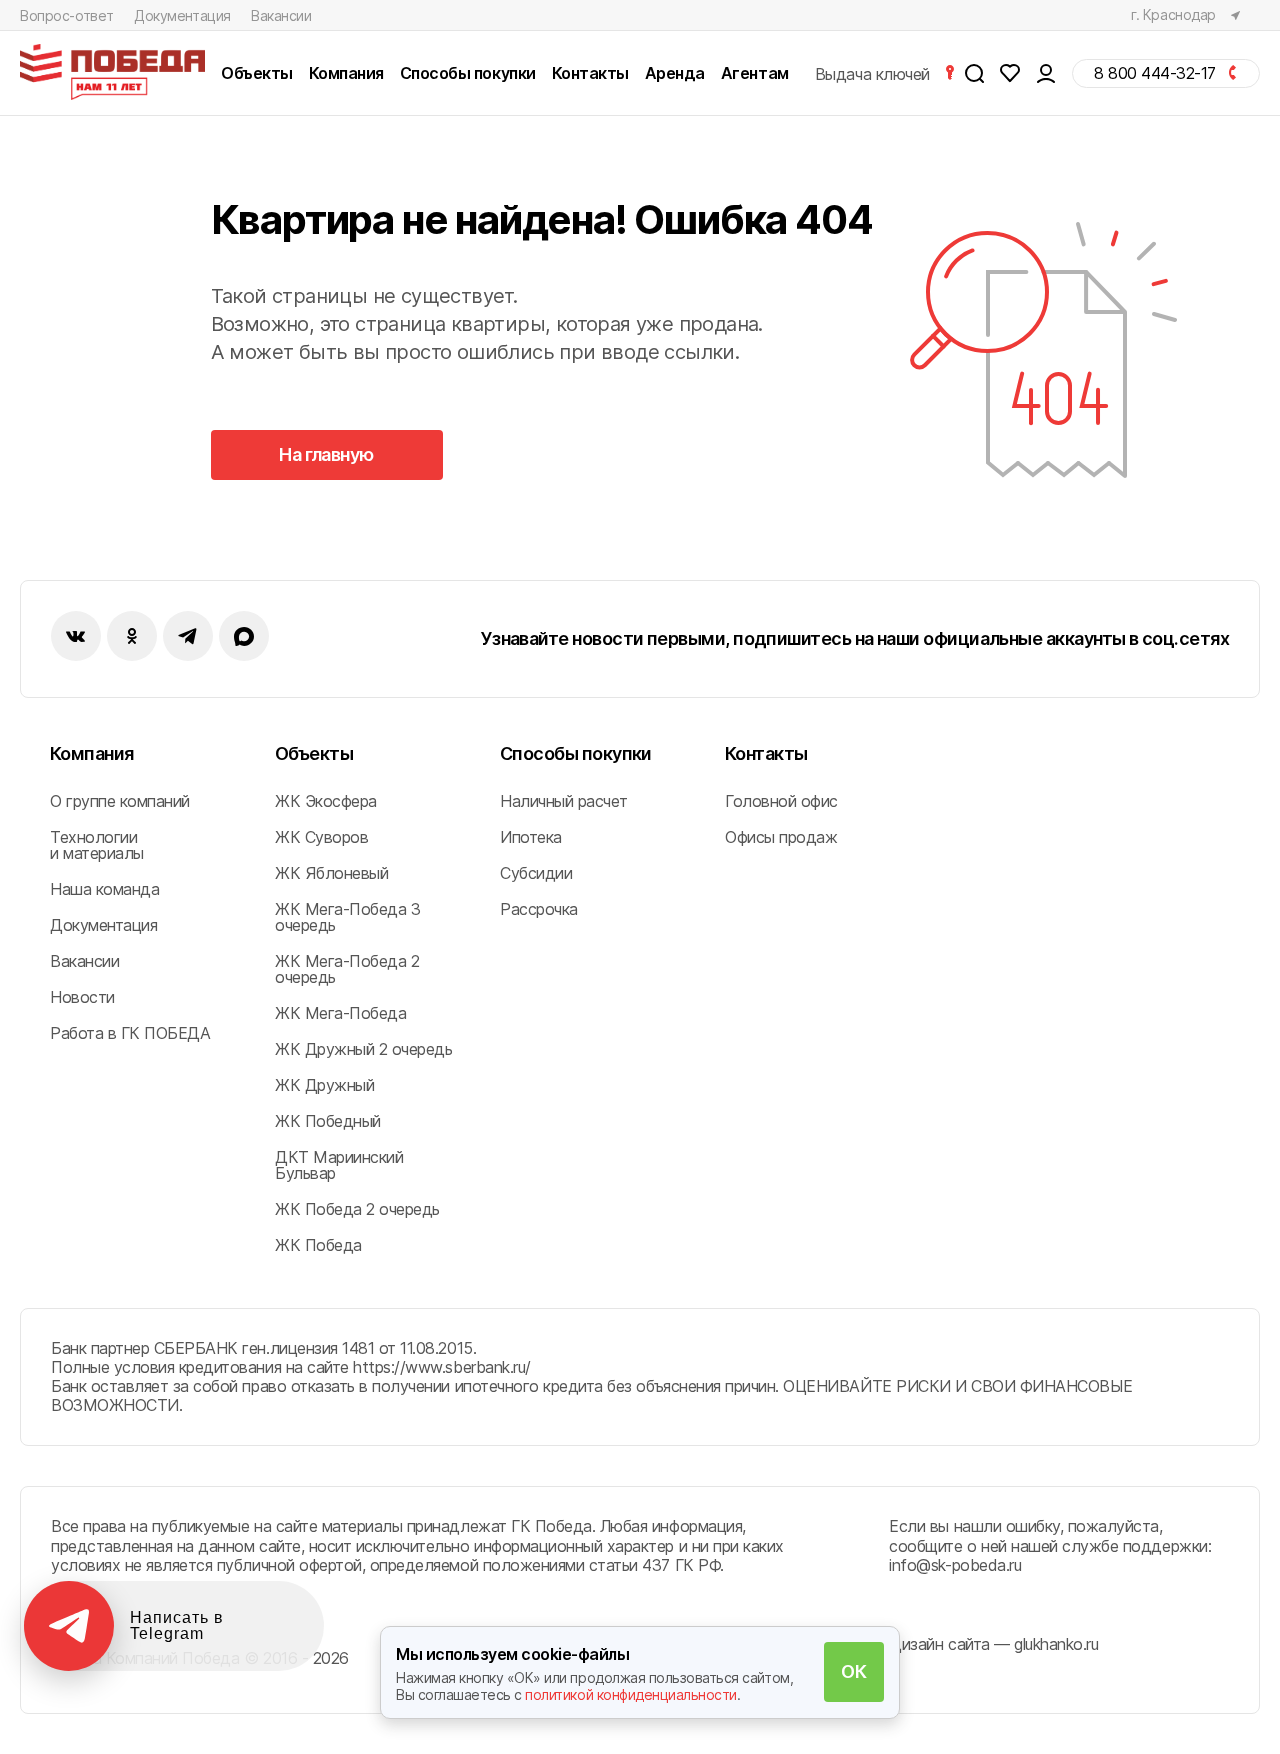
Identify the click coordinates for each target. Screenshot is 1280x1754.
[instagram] (188, 636)
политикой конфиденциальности (631, 1694)
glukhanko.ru (1056, 1644)
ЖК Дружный (324, 1085)
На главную (326, 454)
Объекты (314, 753)
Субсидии (536, 873)
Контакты (766, 753)
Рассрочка (539, 909)
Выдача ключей (874, 73)
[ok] (132, 636)
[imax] (244, 636)
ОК (853, 1671)
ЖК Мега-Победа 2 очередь (347, 969)
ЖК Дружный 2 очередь (363, 1049)
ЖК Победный (328, 1121)
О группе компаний (120, 801)
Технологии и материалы (97, 845)
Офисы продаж (781, 837)
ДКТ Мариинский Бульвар (339, 1165)
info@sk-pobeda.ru (955, 1565)
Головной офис (781, 801)
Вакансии (281, 15)
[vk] (76, 636)
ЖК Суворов (321, 837)
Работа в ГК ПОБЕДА (130, 1033)
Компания (92, 753)
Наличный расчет (564, 801)
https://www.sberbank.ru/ (441, 1367)
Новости (82, 997)
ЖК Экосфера (326, 801)
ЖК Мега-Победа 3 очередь (347, 917)
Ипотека (531, 837)
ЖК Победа (318, 1245)
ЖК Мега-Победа (340, 1013)
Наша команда (104, 889)
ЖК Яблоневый (331, 873)
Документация (182, 15)
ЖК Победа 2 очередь (357, 1209)
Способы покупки (576, 753)
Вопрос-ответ (67, 15)
